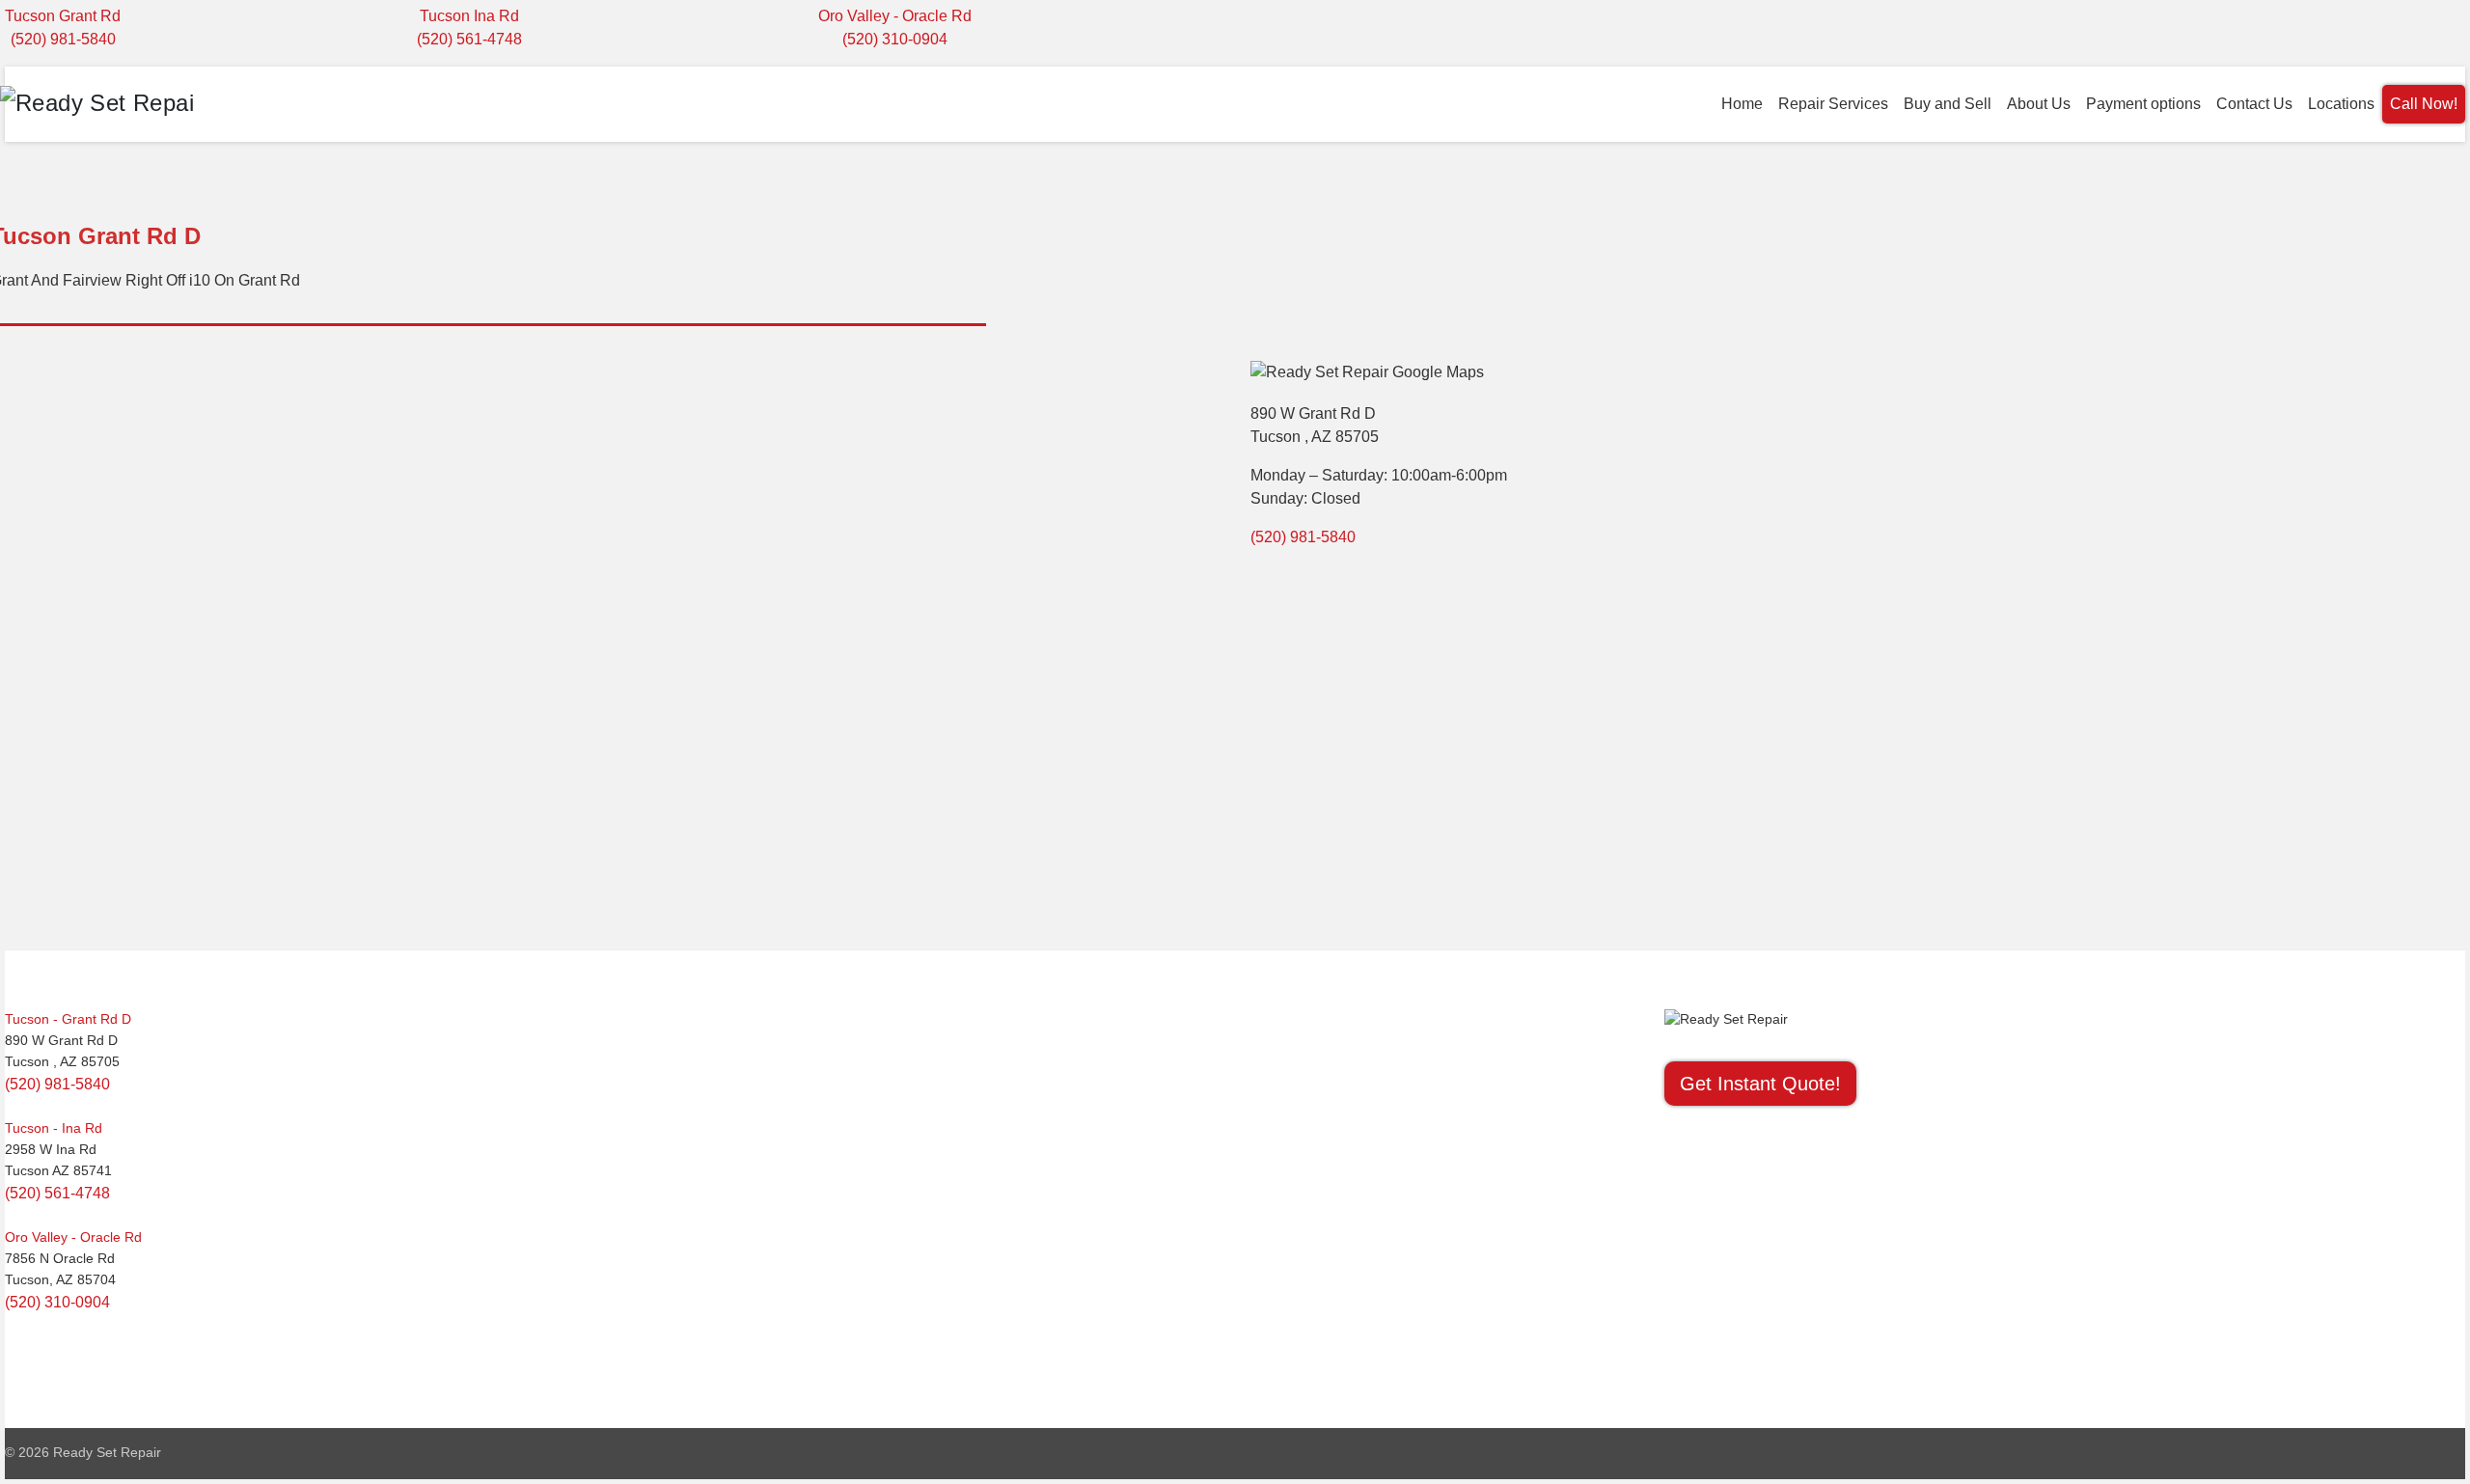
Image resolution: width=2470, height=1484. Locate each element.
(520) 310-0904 (895, 39)
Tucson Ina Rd (469, 16)
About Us (2039, 104)
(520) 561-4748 (469, 39)
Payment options (2143, 104)
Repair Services (1833, 104)
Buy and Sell (1948, 104)
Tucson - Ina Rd (54, 1128)
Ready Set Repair (107, 1453)
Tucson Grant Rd (63, 16)
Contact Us (2254, 104)
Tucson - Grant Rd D (68, 1019)
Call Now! (2424, 104)
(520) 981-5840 (63, 39)
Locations (2341, 104)
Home (1742, 104)
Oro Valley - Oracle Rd (895, 16)
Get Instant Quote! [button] (1760, 1084)
